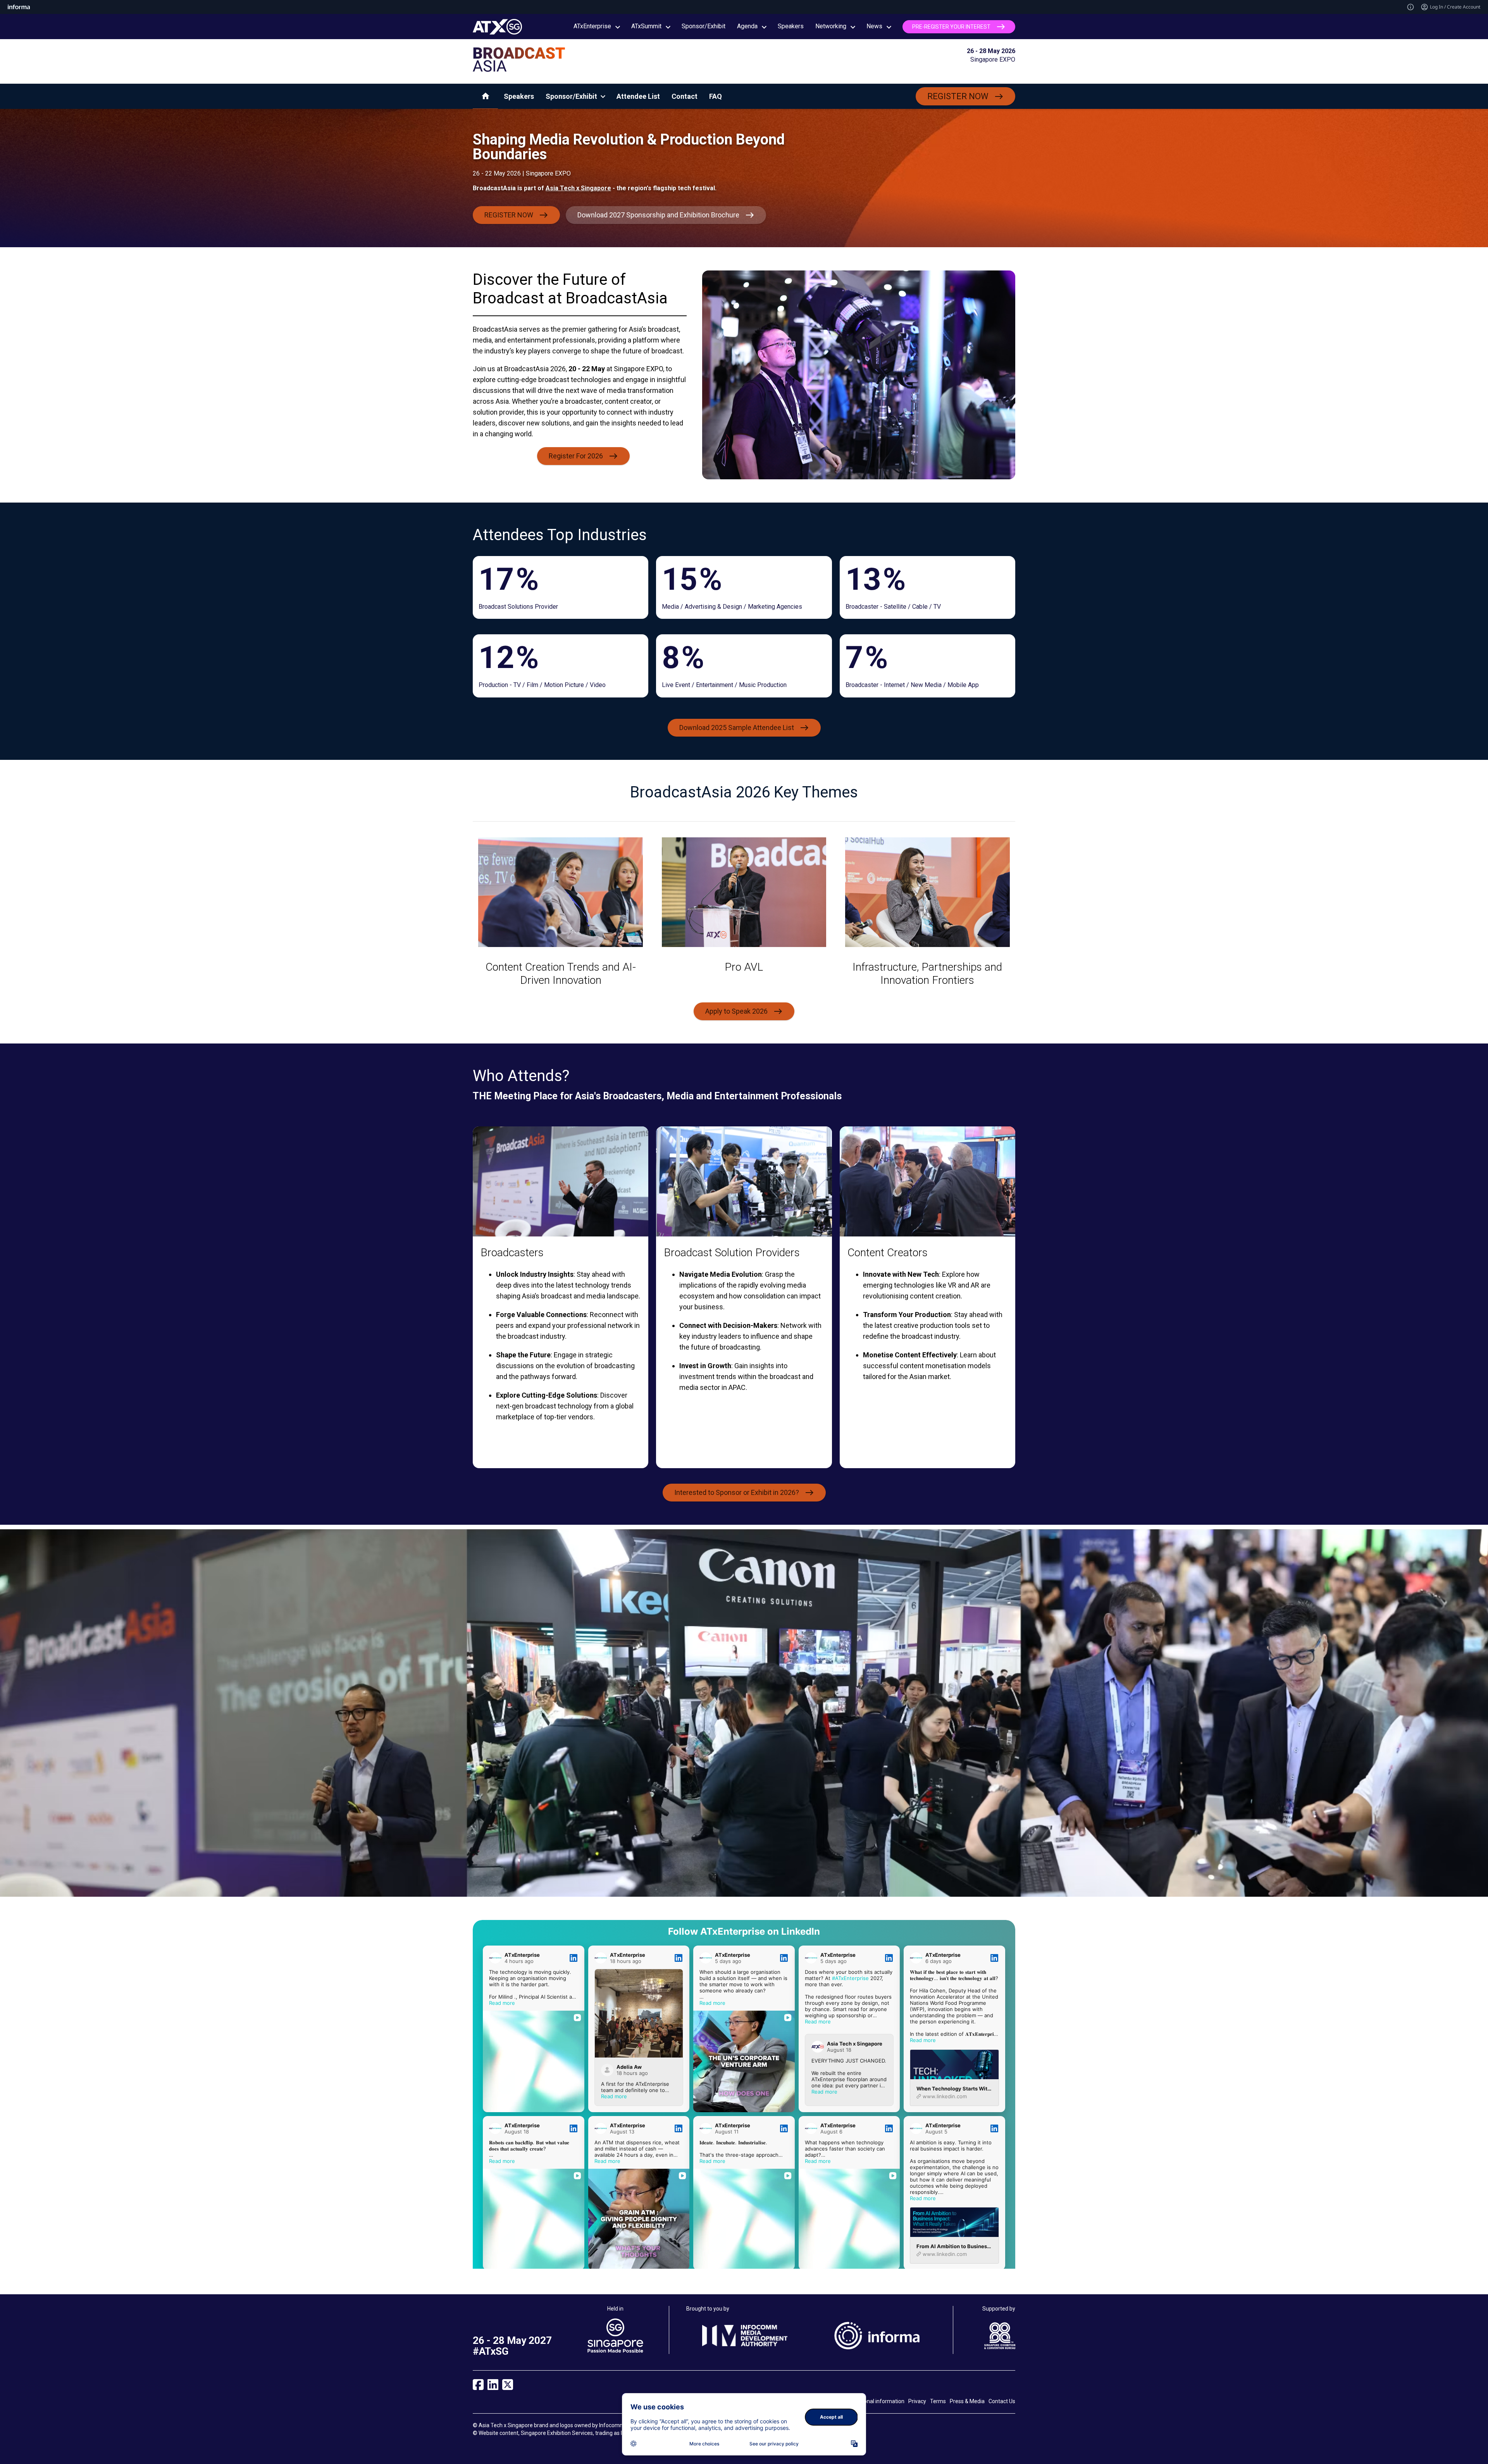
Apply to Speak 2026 (736, 1011)
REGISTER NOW (958, 96)
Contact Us (1002, 2401)
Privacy (917, 2401)
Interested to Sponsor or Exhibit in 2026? (737, 1492)
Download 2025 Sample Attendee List (737, 727)
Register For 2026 (576, 456)
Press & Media (967, 2401)
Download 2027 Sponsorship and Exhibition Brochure (658, 215)
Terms (938, 2401)
